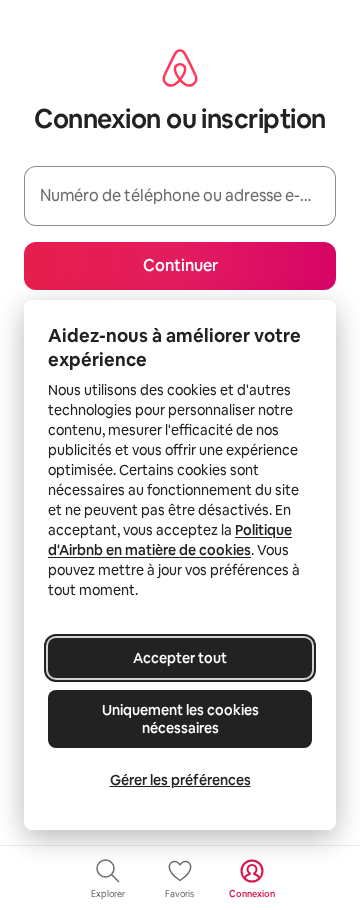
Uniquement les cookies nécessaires (180, 719)
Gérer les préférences (180, 780)
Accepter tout (180, 658)
